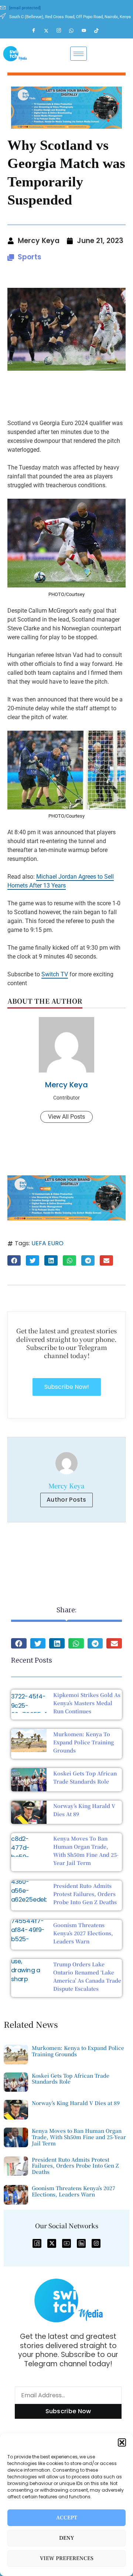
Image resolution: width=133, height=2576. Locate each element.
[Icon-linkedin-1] (81, 2243)
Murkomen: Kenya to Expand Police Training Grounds (83, 1742)
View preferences (67, 2558)
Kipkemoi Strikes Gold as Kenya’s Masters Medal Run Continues (87, 1703)
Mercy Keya (66, 1085)
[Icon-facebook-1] (37, 2243)
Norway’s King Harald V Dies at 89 (76, 2103)
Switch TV (55, 974)
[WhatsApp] (75, 31)
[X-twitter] (52, 2243)
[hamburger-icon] (79, 54)
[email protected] (25, 8)
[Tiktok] (100, 31)
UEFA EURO (47, 1243)
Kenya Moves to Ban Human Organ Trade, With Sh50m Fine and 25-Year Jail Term (79, 2137)
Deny (67, 2538)
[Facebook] (37, 31)
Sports (30, 257)
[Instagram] (62, 31)
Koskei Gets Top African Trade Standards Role (71, 2079)
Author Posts (66, 1500)
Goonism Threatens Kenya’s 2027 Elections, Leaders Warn (83, 1933)
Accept (67, 2518)
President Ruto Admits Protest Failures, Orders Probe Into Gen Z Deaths (85, 1894)
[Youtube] (87, 31)
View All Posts (66, 1117)
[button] (122, 2442)
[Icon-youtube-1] (66, 2243)
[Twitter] (50, 31)
